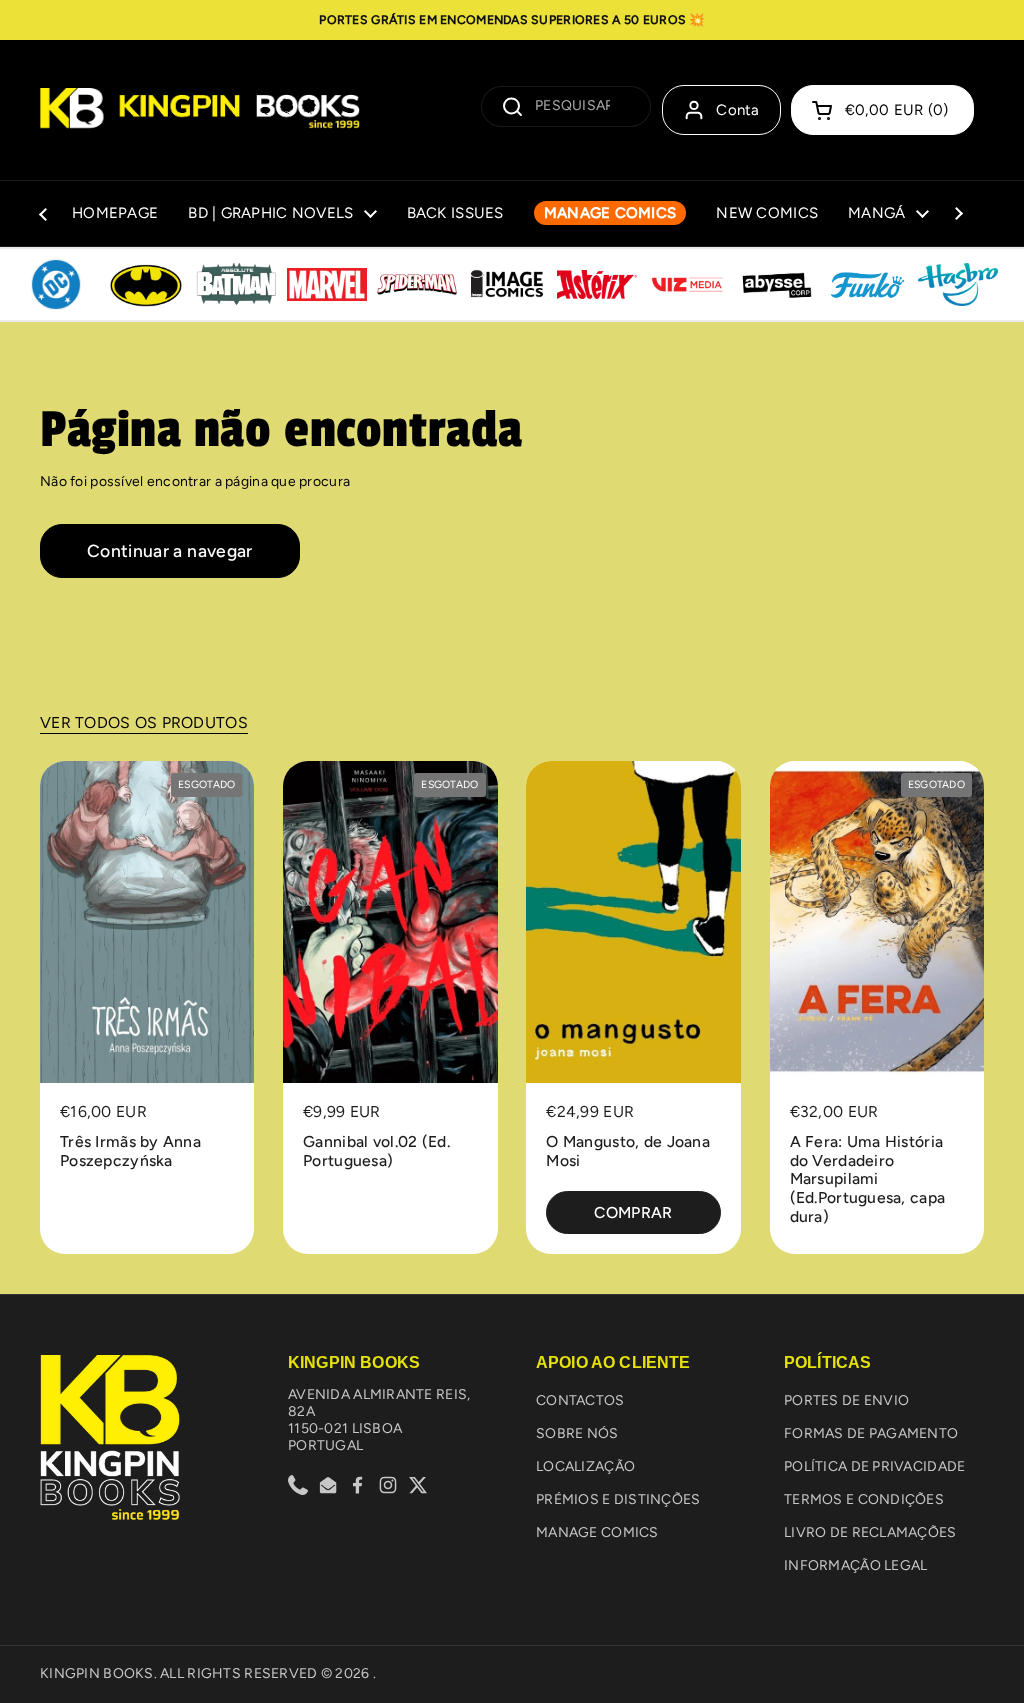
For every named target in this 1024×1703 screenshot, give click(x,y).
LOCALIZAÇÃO (585, 1466)
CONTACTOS (580, 1400)
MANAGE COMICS (597, 1532)
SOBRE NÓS (577, 1433)
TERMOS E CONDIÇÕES (864, 1499)
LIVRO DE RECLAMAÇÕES (870, 1532)
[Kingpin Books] (200, 110)
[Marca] (56, 285)
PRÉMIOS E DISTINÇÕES (618, 1499)
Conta (738, 110)
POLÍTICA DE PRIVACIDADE (874, 1466)
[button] (882, 110)
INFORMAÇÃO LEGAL (855, 1565)
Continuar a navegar (170, 550)
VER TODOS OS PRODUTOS (144, 722)
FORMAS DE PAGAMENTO (871, 1433)
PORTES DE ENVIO (846, 1400)
